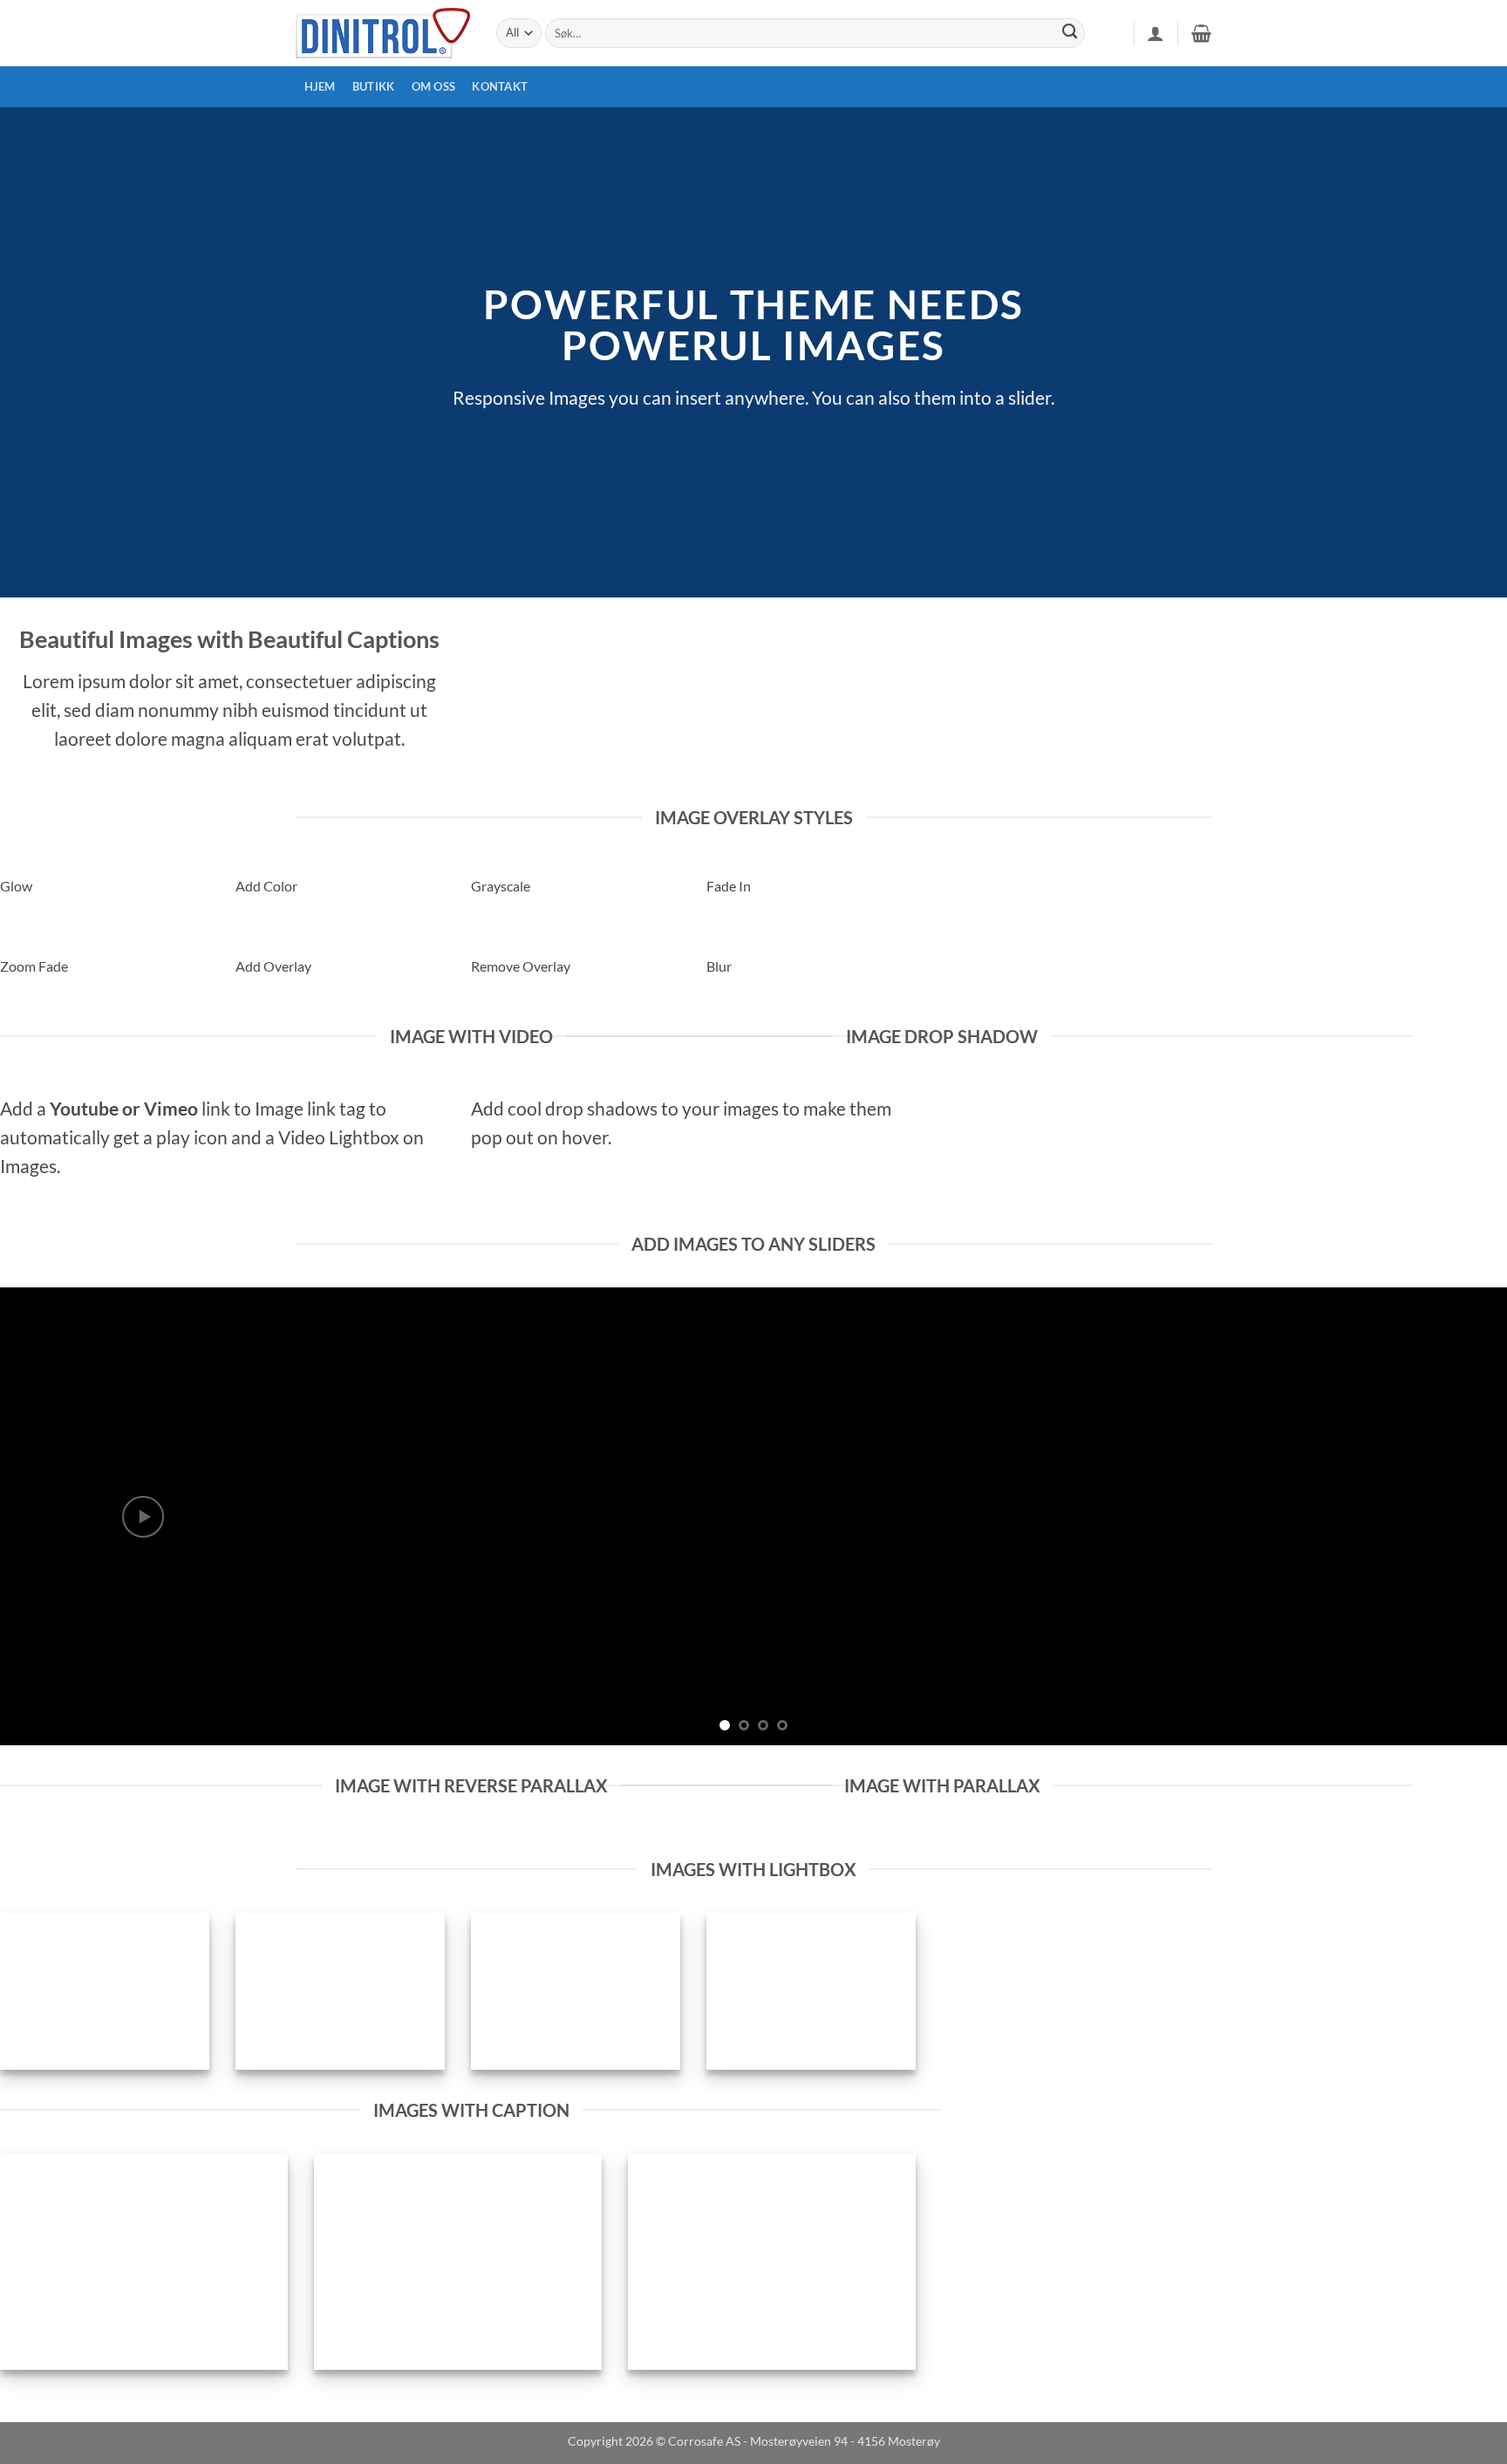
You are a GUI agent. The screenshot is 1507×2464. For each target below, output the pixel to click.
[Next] (1455, 1516)
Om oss (434, 86)
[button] (1156, 33)
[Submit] (1070, 33)
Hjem (320, 86)
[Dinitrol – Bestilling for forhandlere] (383, 33)
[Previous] (52, 1516)
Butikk (374, 86)
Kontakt (500, 86)
